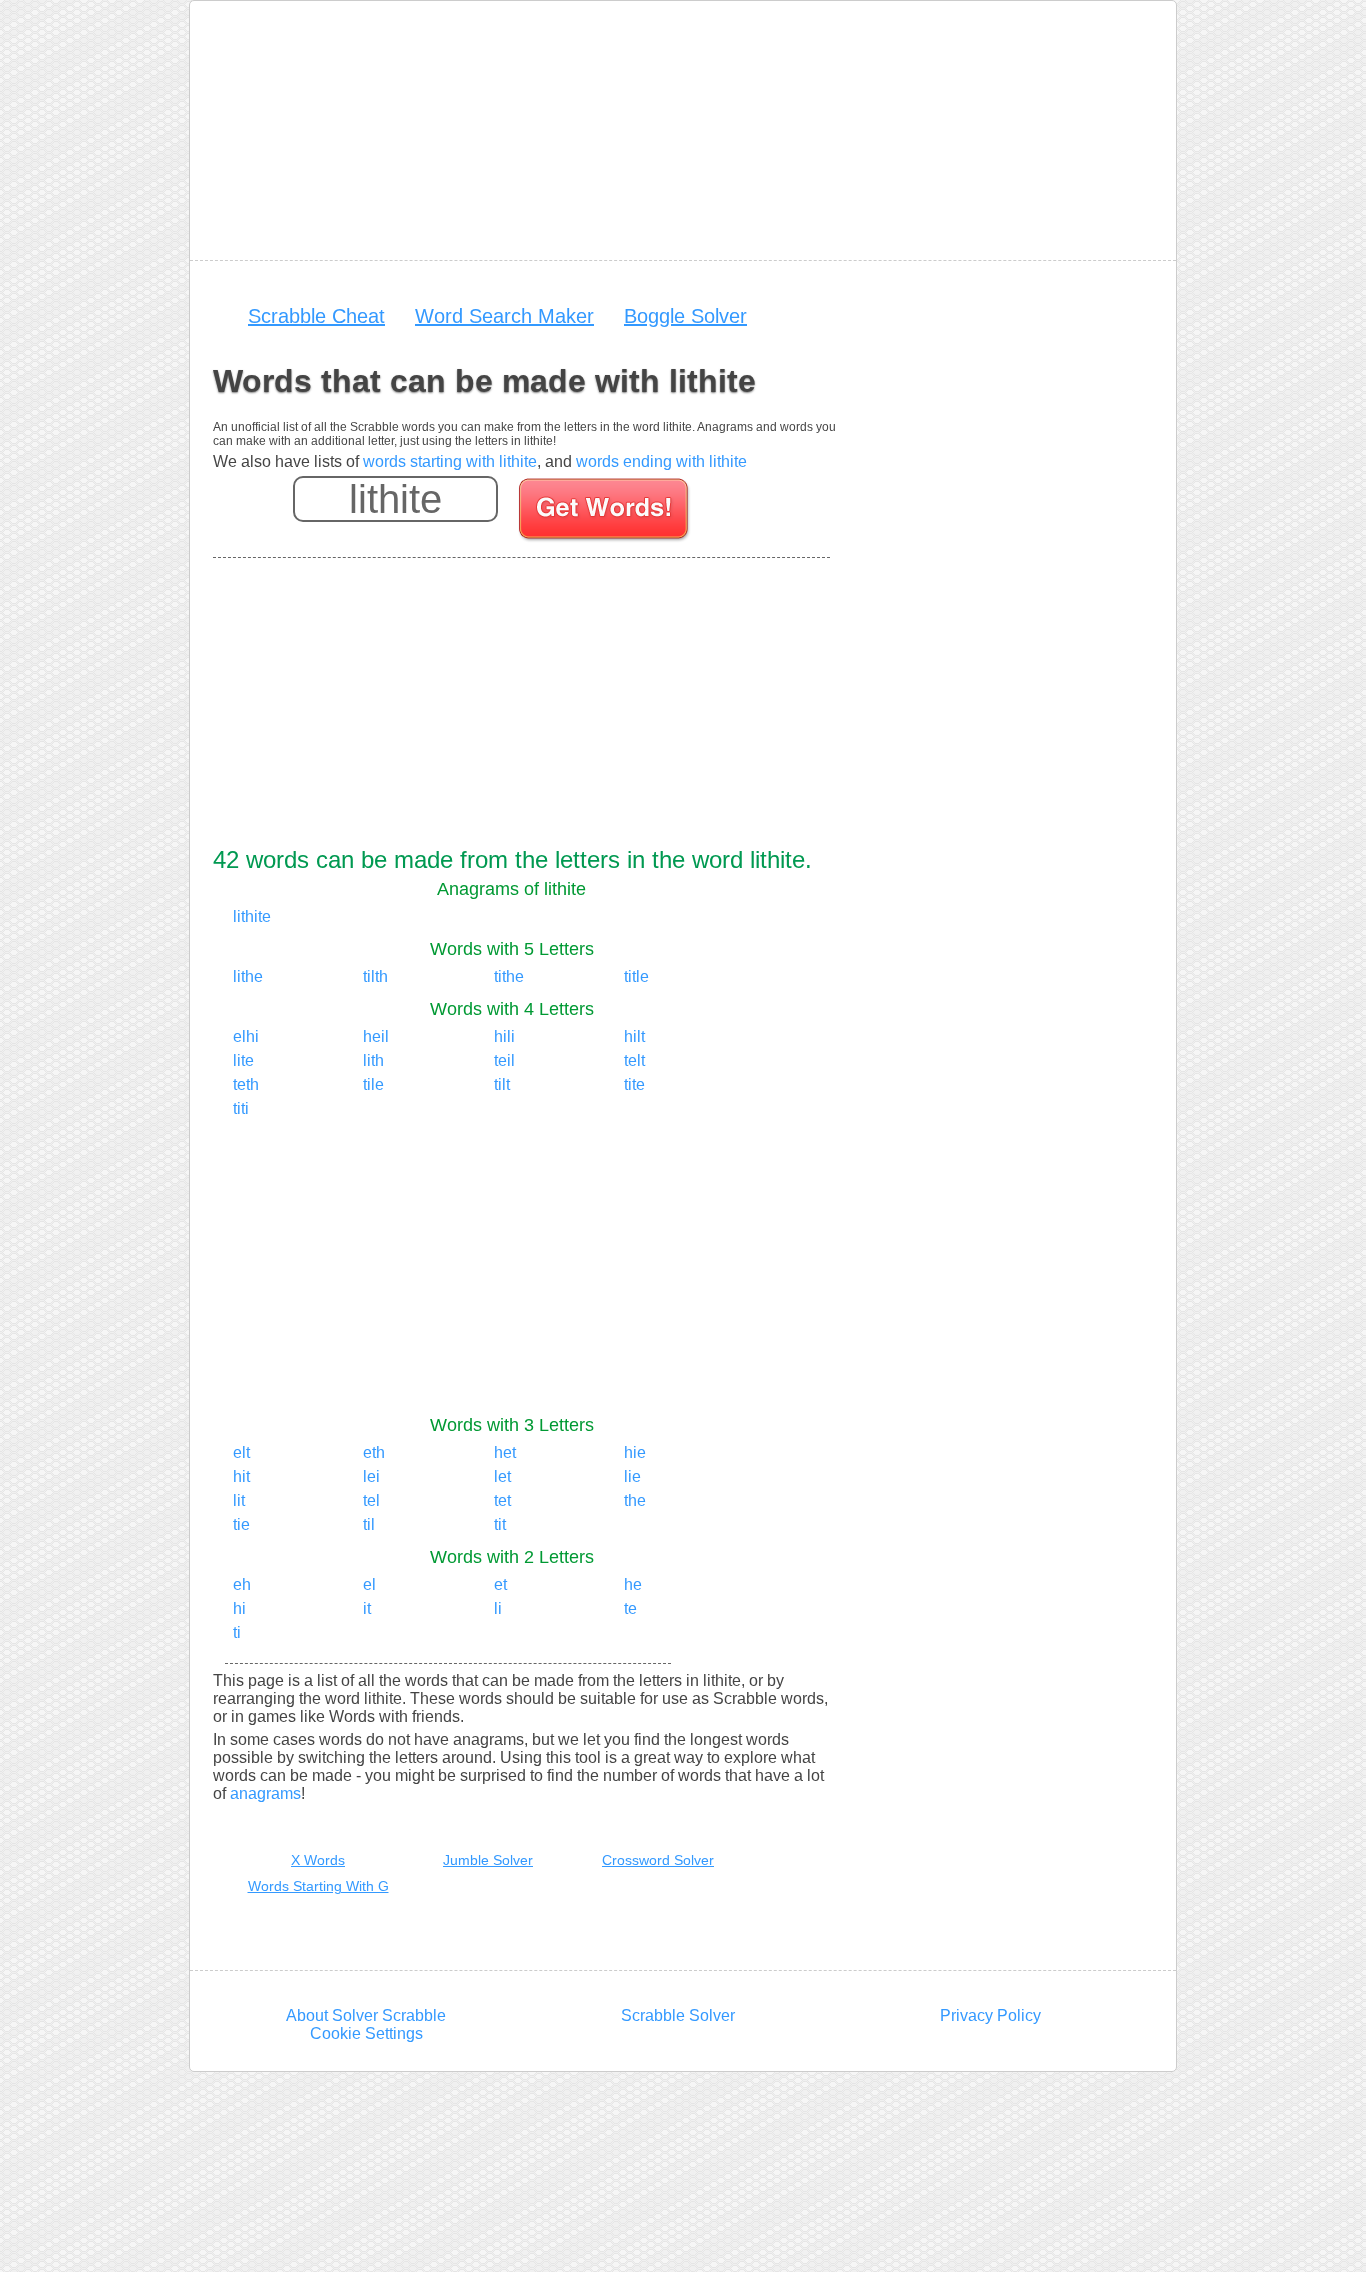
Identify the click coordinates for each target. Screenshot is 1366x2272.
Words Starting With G (318, 1886)
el (369, 1584)
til (369, 1524)
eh (242, 1584)
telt (634, 1060)
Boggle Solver (685, 316)
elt (241, 1452)
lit (239, 1500)
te (630, 1608)
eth (374, 1452)
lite (243, 1060)
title (636, 976)
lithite (252, 916)
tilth (375, 976)
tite (634, 1084)
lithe (248, 976)
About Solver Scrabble (366, 2015)
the (635, 1500)
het (505, 1452)
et (500, 1584)
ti (237, 1632)
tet (502, 1500)
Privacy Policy (990, 2015)
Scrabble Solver (678, 2015)
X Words (318, 1860)
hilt (634, 1036)
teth (246, 1084)
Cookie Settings (366, 2033)
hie (635, 1452)
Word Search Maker (504, 316)
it (367, 1608)
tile (373, 1084)
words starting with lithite (450, 461)
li (498, 1608)
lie (632, 1476)
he (633, 1584)
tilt (502, 1084)
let (502, 1476)
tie (241, 1524)
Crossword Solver (658, 1860)
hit (241, 1476)
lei (371, 1476)
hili (504, 1036)
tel (371, 1500)
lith (373, 1060)
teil (504, 1060)
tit (500, 1524)
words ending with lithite (661, 461)
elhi (246, 1036)
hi (239, 1608)
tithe (509, 976)
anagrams (265, 1793)
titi (241, 1108)
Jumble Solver (488, 1860)
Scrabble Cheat (316, 316)
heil (376, 1036)
